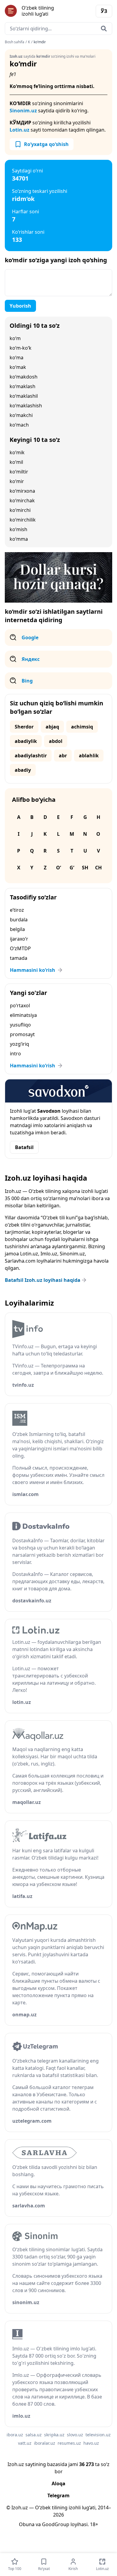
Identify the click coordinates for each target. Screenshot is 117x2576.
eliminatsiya (23, 1015)
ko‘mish (18, 529)
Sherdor (24, 727)
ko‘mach (19, 425)
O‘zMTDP (20, 948)
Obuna (27, 2524)
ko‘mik (17, 452)
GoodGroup (56, 2524)
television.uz (98, 2435)
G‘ (72, 868)
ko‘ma (16, 357)
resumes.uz (69, 2443)
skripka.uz (54, 2435)
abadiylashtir (31, 756)
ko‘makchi (21, 415)
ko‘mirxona (22, 491)
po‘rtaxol (20, 1005)
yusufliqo (20, 1025)
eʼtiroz (17, 910)
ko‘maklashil (24, 396)
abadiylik (26, 741)
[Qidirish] (104, 29)
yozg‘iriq (19, 1044)
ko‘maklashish (26, 406)
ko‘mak (18, 367)
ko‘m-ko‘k (21, 348)
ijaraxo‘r (19, 939)
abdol (56, 741)
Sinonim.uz (23, 111)
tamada (19, 958)
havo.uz (91, 2443)
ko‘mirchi (20, 510)
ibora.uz (15, 2435)
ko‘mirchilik (23, 520)
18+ (94, 2524)
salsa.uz (34, 2435)
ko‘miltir (19, 472)
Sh (85, 868)
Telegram (58, 2495)
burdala (19, 920)
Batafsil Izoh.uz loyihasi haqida (43, 1280)
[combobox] (58, 29)
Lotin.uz (19, 130)
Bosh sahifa (15, 42)
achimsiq (82, 727)
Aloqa (58, 2483)
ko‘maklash (22, 386)
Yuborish (20, 306)
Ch (98, 868)
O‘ (58, 868)
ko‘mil (16, 462)
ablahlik (89, 756)
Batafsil (24, 1147)
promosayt (22, 1034)
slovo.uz (75, 2435)
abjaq (52, 727)
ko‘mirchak (22, 500)
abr (63, 756)
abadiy (23, 770)
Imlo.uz (49, 1254)
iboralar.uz (45, 2443)
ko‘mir (17, 481)
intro (15, 1054)
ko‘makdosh (24, 377)
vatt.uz (25, 2443)
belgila (17, 929)
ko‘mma (19, 539)
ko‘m (15, 338)
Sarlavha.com (20, 1261)
